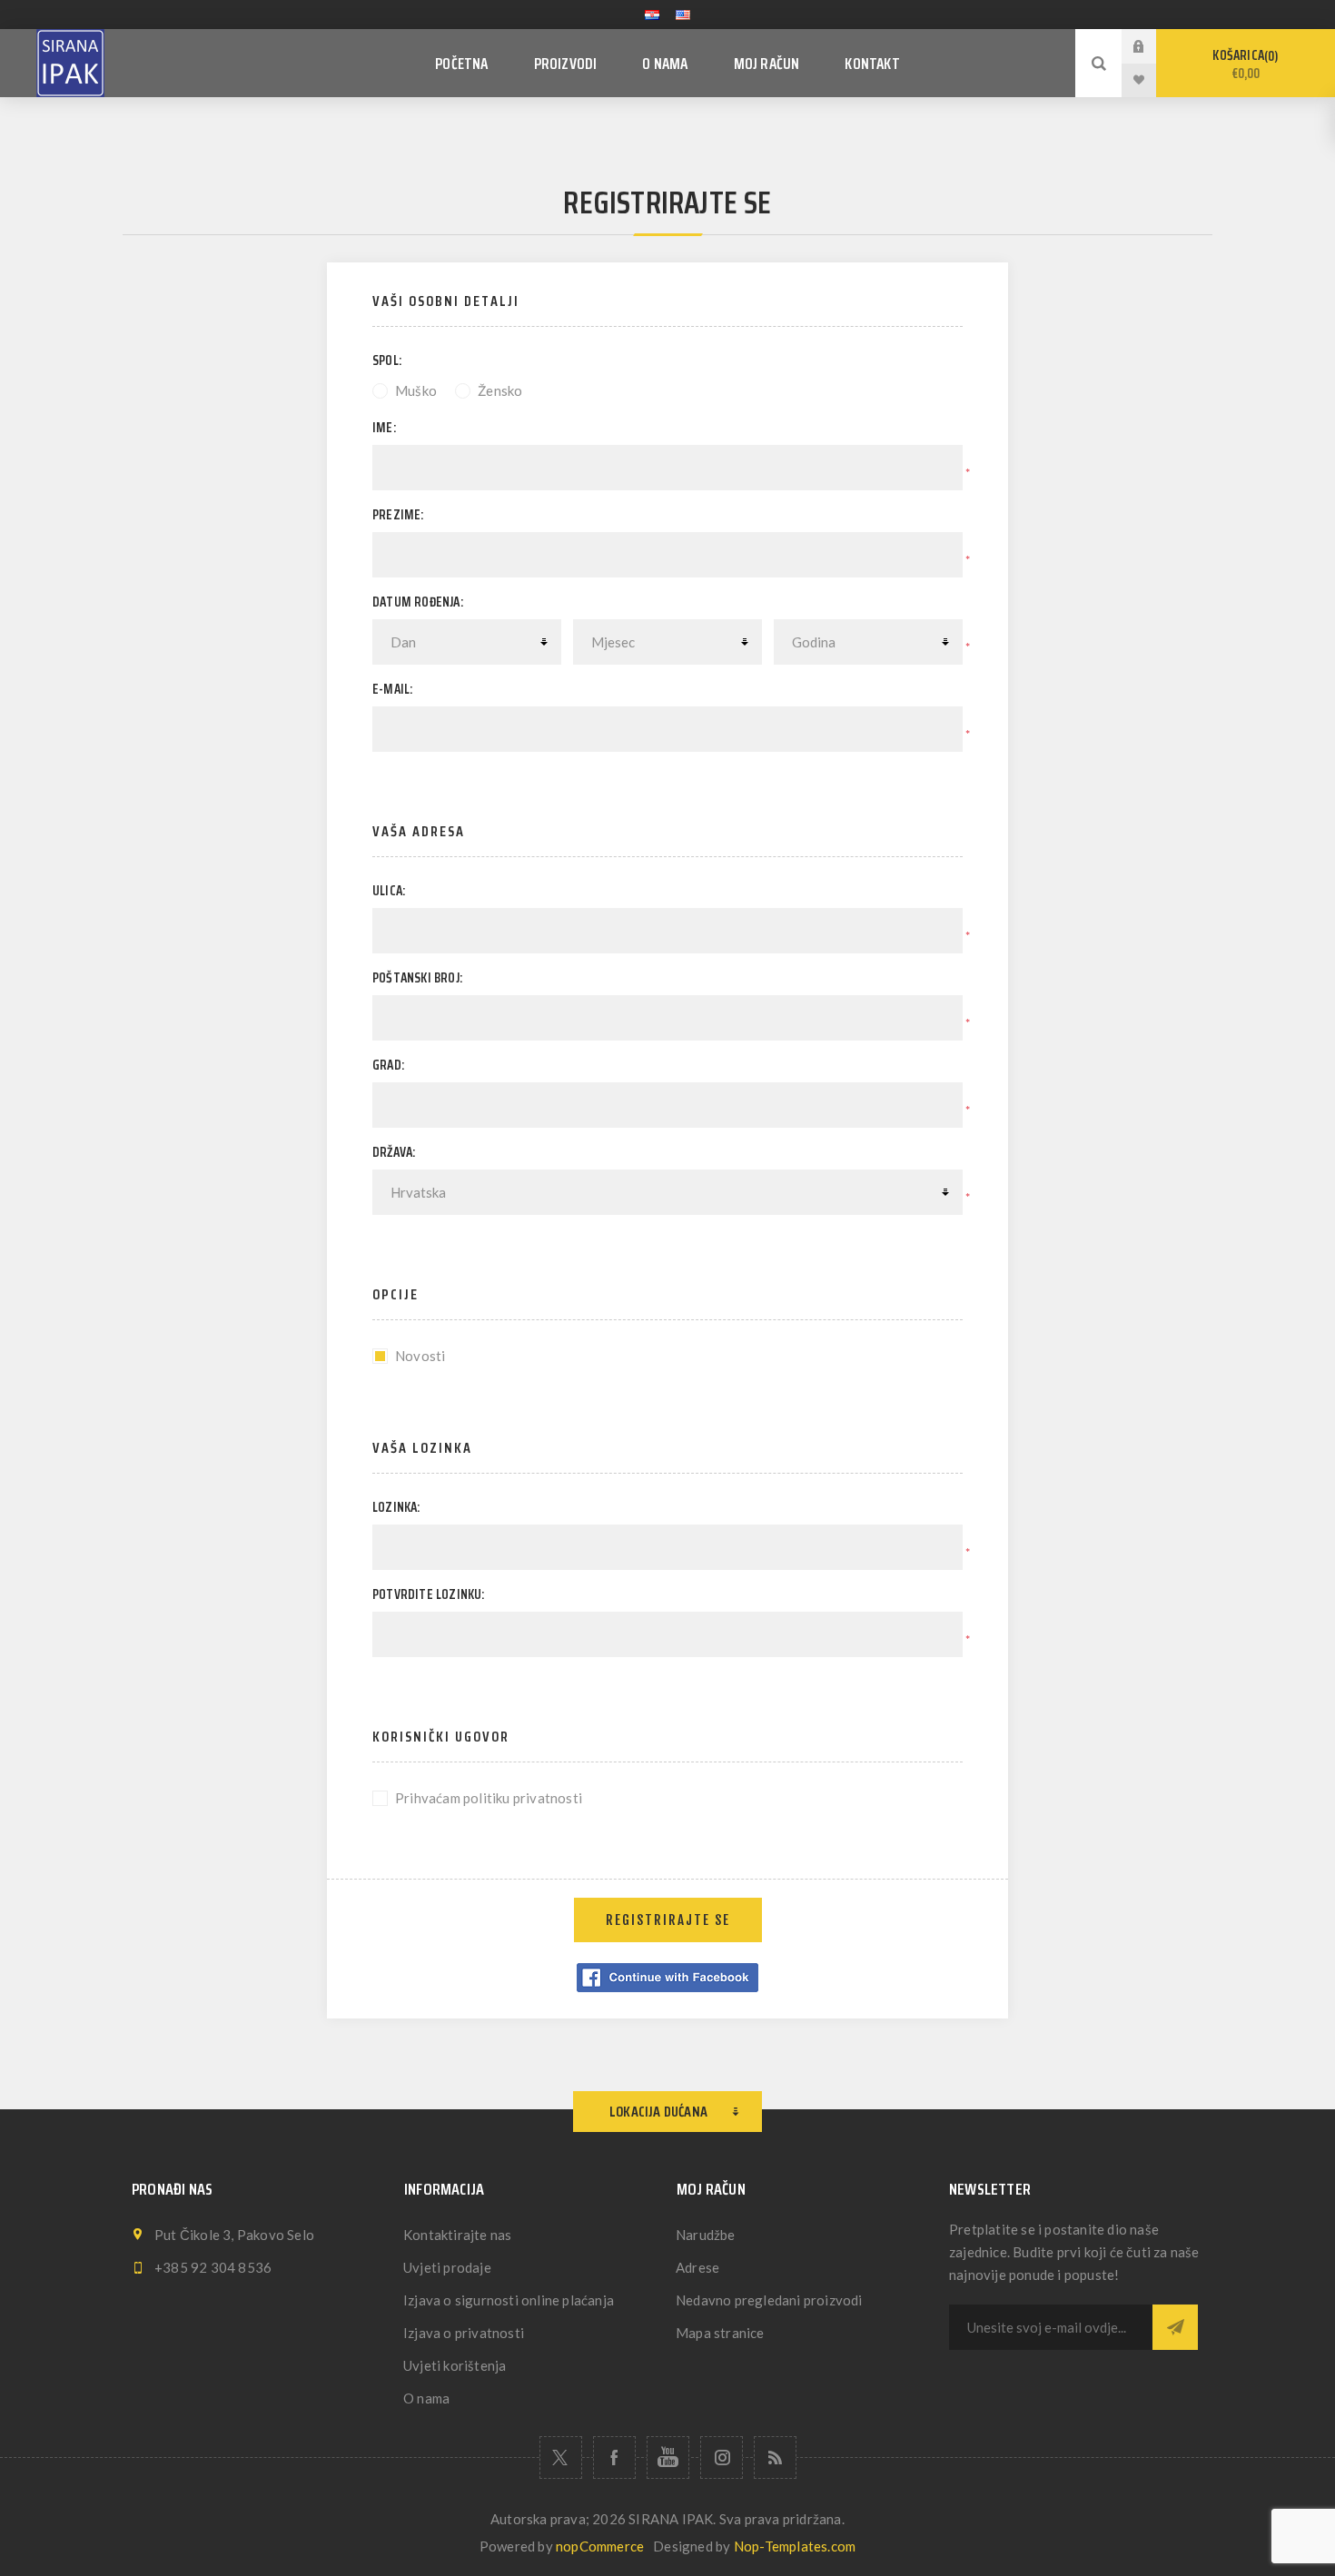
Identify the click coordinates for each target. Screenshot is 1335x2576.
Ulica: (389, 891)
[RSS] (775, 2458)
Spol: (387, 360)
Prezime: (398, 515)
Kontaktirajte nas (457, 2235)
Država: (394, 1152)
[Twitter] (561, 2458)
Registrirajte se (668, 1920)
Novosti (420, 1356)
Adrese (697, 2267)
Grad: (388, 1065)
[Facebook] (614, 2458)
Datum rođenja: (418, 602)
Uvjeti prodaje (447, 2267)
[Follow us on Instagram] (722, 2458)
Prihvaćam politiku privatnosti (489, 1798)
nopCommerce (600, 2546)
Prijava (1152, 46)
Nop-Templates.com (795, 2546)
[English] (683, 15)
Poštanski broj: (417, 978)
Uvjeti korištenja (455, 2365)
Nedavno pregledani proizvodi (769, 2300)
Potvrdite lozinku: (429, 1594)
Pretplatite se (1175, 2327)
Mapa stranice (720, 2333)
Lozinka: (396, 1507)
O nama (426, 2398)
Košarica (1243, 64)
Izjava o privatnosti (464, 2333)
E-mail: (392, 689)
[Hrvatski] (652, 15)
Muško (416, 390)
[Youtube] (668, 2458)
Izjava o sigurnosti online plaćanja (509, 2300)
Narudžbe (706, 2235)
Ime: (384, 428)
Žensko (500, 390)
